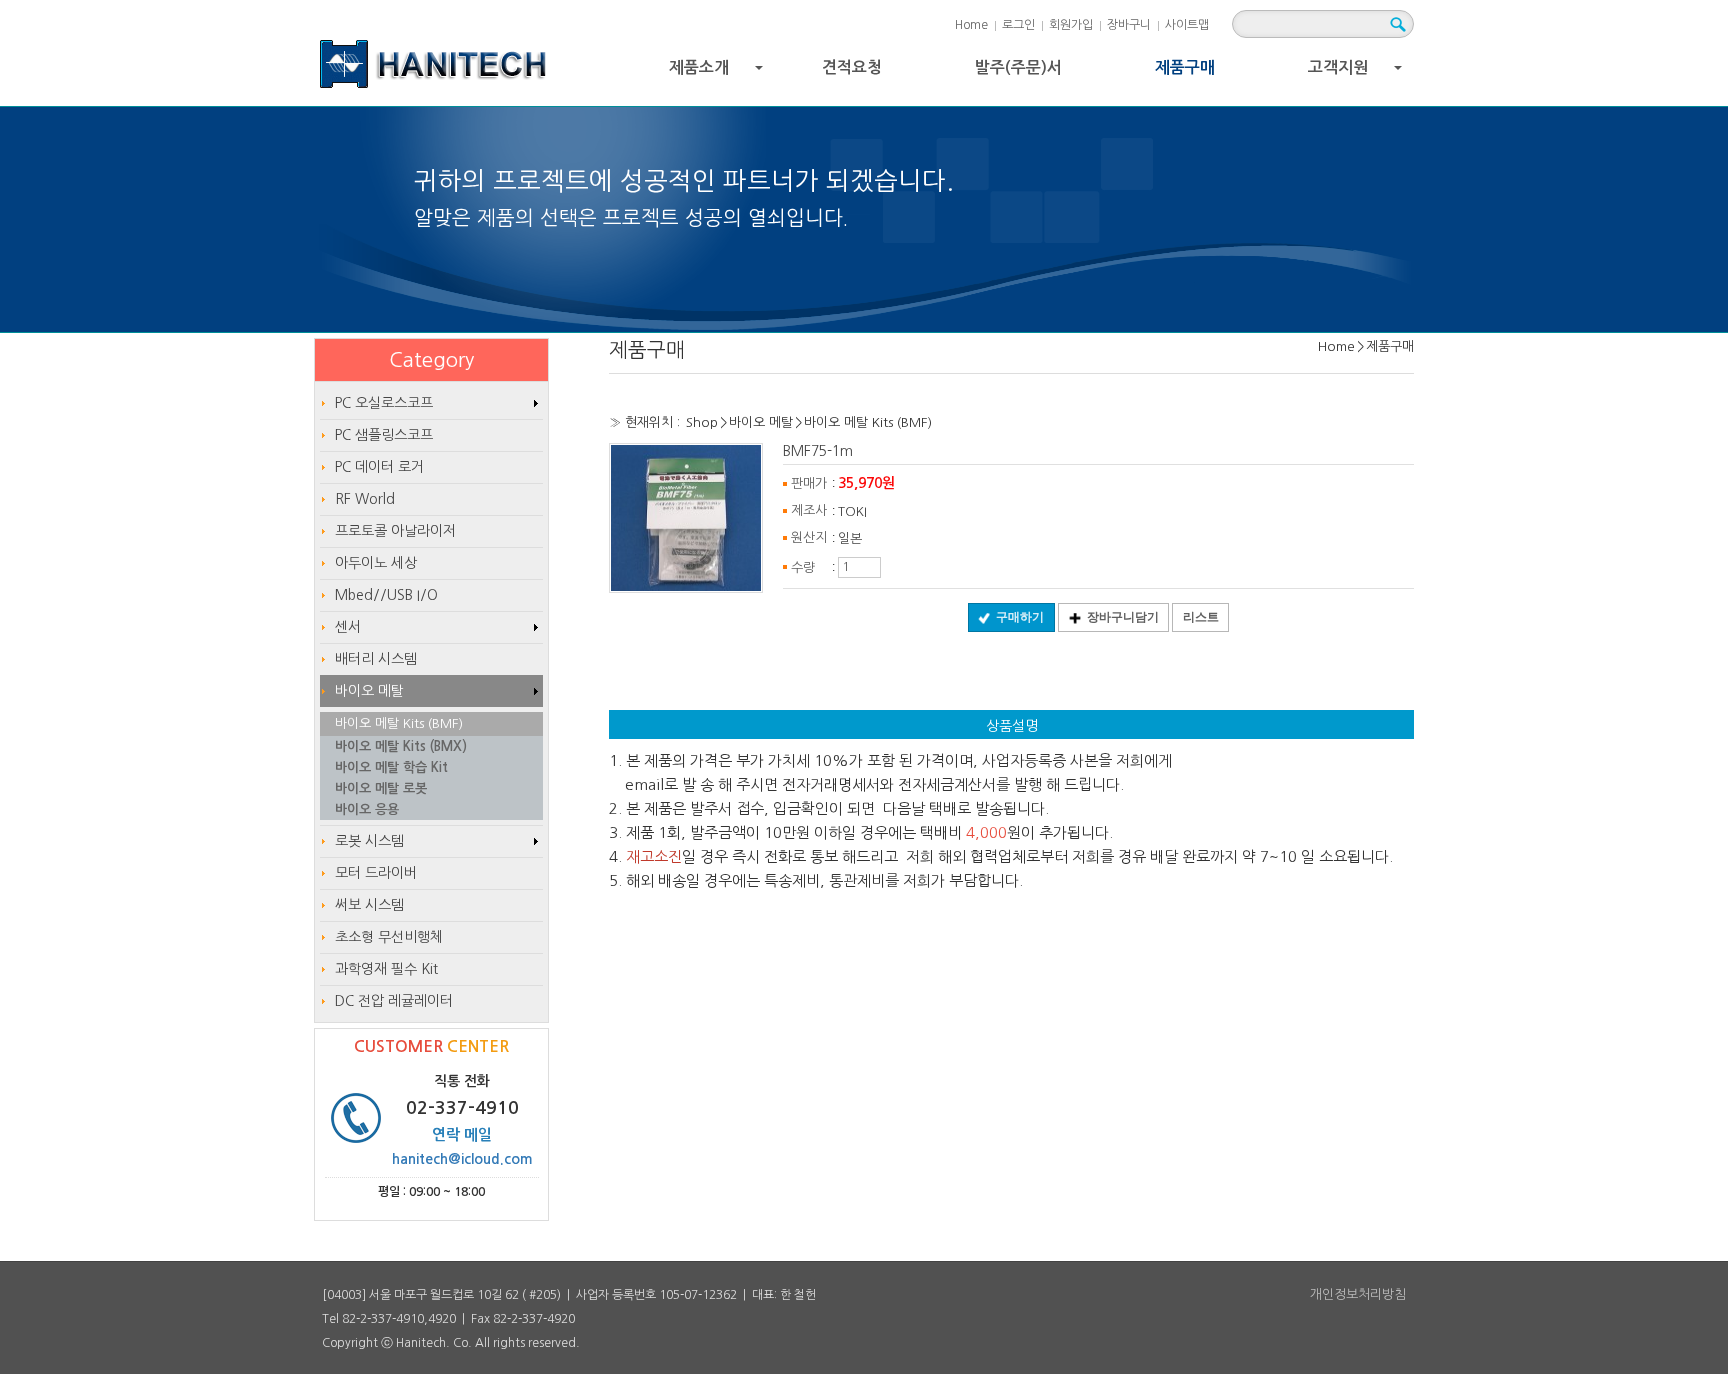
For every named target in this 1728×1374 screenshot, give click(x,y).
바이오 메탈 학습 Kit (391, 767)
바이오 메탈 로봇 (381, 788)
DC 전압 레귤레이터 (394, 1001)
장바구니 (1129, 25)
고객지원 (1357, 72)
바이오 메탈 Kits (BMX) (401, 746)
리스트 (1201, 617)
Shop (702, 422)
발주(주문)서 (1018, 67)
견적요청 (852, 67)
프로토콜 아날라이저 (395, 531)
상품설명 (1012, 726)
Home (971, 25)
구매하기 (1020, 617)
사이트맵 (1187, 25)
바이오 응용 (367, 809)
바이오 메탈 (761, 422)
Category (431, 360)
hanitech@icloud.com (462, 1159)
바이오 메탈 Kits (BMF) (868, 422)
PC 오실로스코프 (384, 403)
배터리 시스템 (376, 659)
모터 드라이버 (376, 873)
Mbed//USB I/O (386, 595)
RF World (365, 499)
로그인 (1018, 25)
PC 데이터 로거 (379, 467)
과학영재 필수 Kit (386, 969)
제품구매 (1185, 67)
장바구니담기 (1123, 617)
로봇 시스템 (369, 841)
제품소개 (718, 72)
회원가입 (1071, 25)
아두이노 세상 (376, 563)
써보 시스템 (369, 905)
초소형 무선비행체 (389, 937)
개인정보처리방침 (1358, 1294)
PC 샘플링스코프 (384, 435)
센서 (348, 627)
